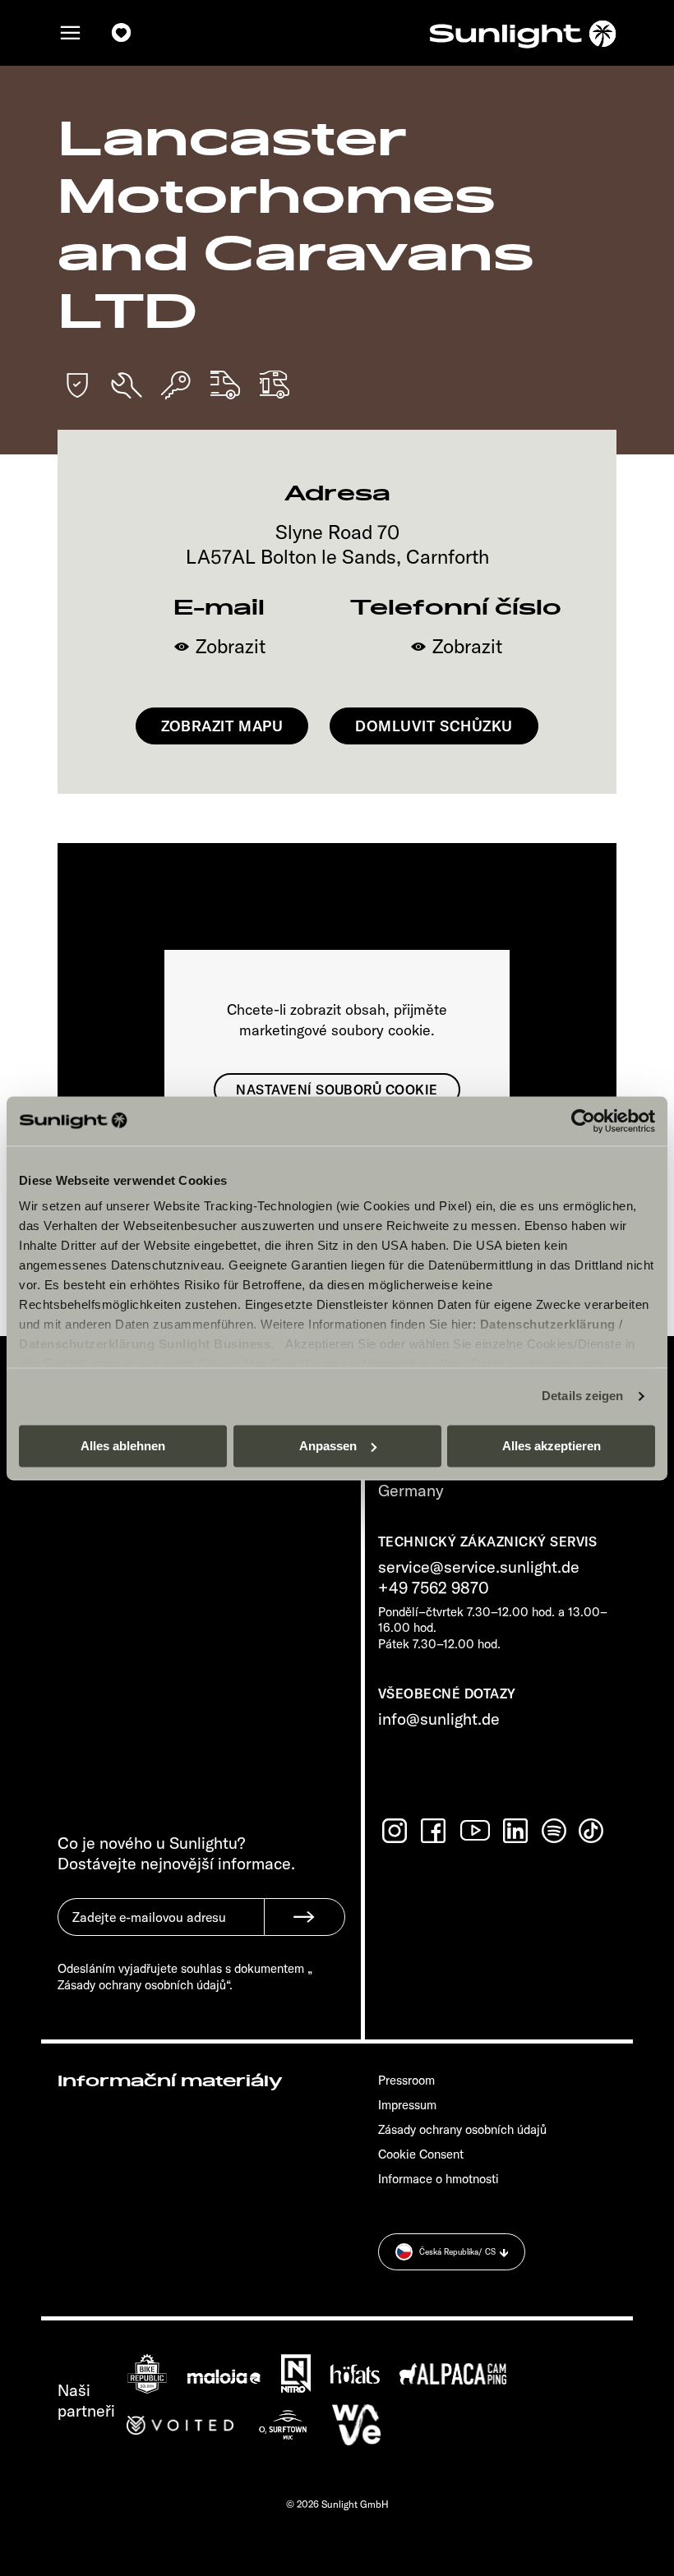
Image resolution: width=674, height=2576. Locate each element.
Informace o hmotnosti (439, 2179)
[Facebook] (435, 1831)
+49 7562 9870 (434, 1587)
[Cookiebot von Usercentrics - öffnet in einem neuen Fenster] (583, 1121)
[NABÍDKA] (71, 33)
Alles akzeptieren (552, 1446)
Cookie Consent (421, 2154)
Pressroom (406, 2080)
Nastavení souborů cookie (337, 1090)
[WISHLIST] (122, 33)
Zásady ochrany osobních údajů (462, 2129)
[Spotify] (555, 1831)
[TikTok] (593, 1831)
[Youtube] (476, 1830)
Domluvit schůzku (434, 726)
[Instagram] (396, 1831)
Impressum (407, 2105)
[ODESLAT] (305, 1917)
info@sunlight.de (439, 1719)
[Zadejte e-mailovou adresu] (161, 1929)
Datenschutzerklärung (548, 1324)
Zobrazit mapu (222, 726)
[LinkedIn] (517, 1831)
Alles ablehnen (123, 1446)
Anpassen (328, 1446)
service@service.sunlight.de (479, 1567)
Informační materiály (170, 2081)
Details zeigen (582, 1396)
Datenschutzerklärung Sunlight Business (145, 1344)
